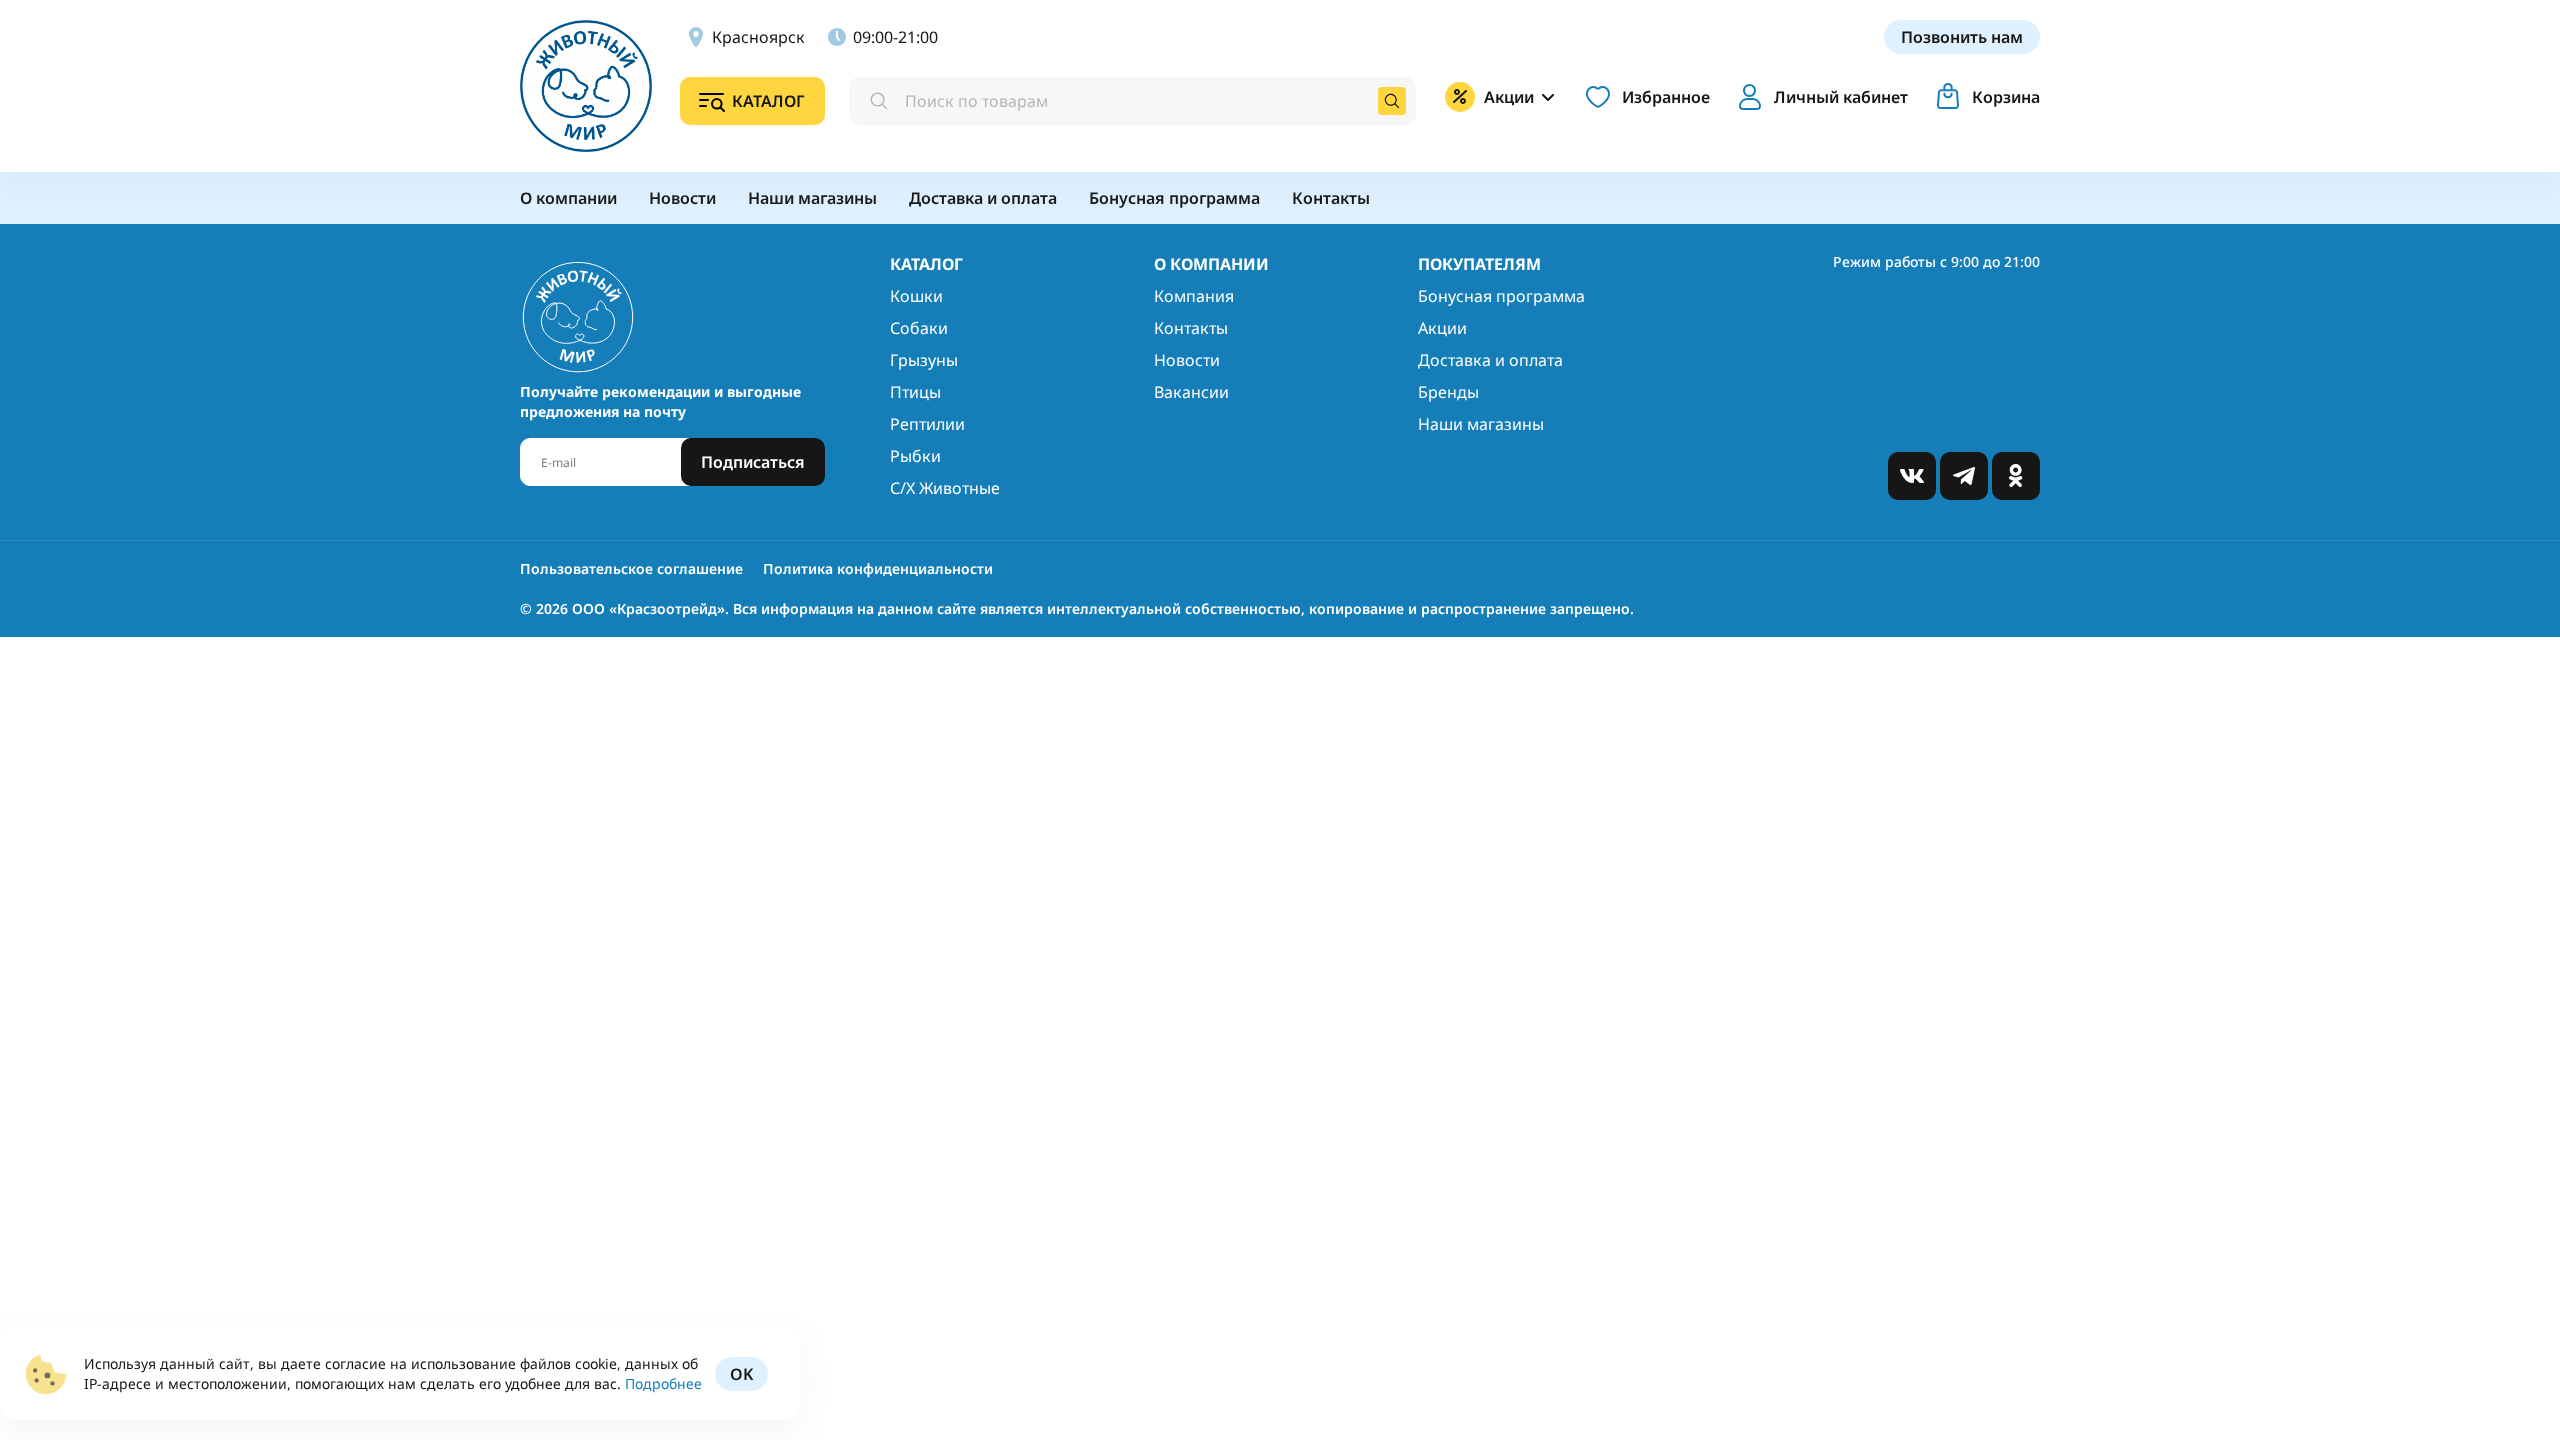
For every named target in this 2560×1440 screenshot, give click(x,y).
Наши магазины (1481, 424)
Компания (1194, 296)
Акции (1442, 328)
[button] (1819, 97)
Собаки (919, 328)
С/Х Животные (945, 488)
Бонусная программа (1501, 296)
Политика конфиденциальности (878, 568)
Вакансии (1191, 392)
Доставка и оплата (1490, 360)
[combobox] (1132, 101)
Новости (1187, 360)
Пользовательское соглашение (631, 568)
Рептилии (927, 424)
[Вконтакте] (1912, 476)
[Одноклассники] (2016, 476)
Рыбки (915, 456)
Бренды (1448, 392)
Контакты (1191, 328)
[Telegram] (1964, 476)
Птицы (915, 392)
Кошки (916, 296)
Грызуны (924, 360)
